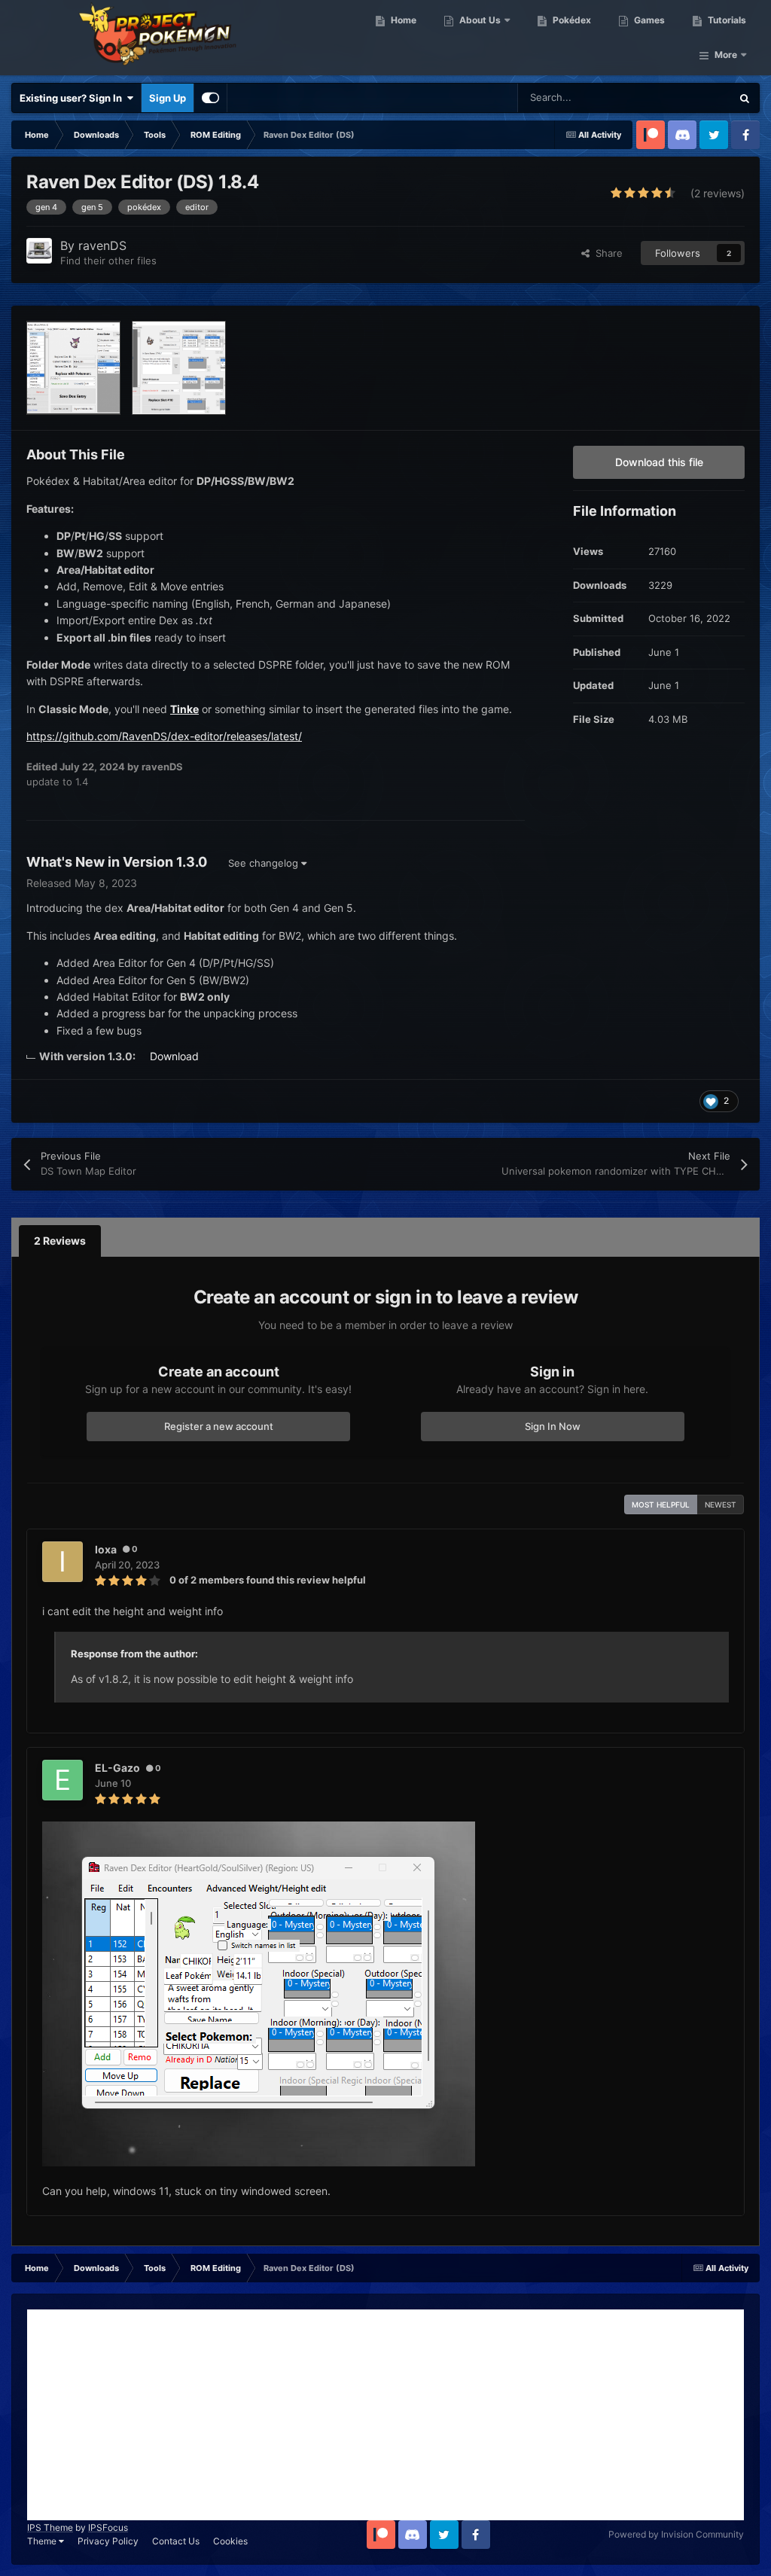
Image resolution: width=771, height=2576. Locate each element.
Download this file (659, 462)
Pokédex (571, 20)
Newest (721, 1504)
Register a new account (219, 1426)
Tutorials (726, 20)
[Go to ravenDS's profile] (39, 251)
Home (402, 20)
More (726, 55)
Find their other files (108, 261)
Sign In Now (553, 1426)
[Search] (745, 98)
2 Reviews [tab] (60, 1241)
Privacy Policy (108, 2541)
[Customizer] (210, 98)
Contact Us (176, 2541)
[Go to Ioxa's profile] (62, 1562)
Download (174, 1056)
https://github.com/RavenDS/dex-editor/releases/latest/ (164, 736)
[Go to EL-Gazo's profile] (62, 1780)
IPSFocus (108, 2527)
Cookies (230, 2541)
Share (606, 253)
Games (648, 20)
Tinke (184, 709)
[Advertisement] (385, 2415)
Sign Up (168, 98)
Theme (43, 2541)
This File (692, 98)
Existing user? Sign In (73, 98)
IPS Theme (50, 2527)
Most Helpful (661, 1504)
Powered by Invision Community (676, 2534)
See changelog (265, 863)
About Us (479, 20)
